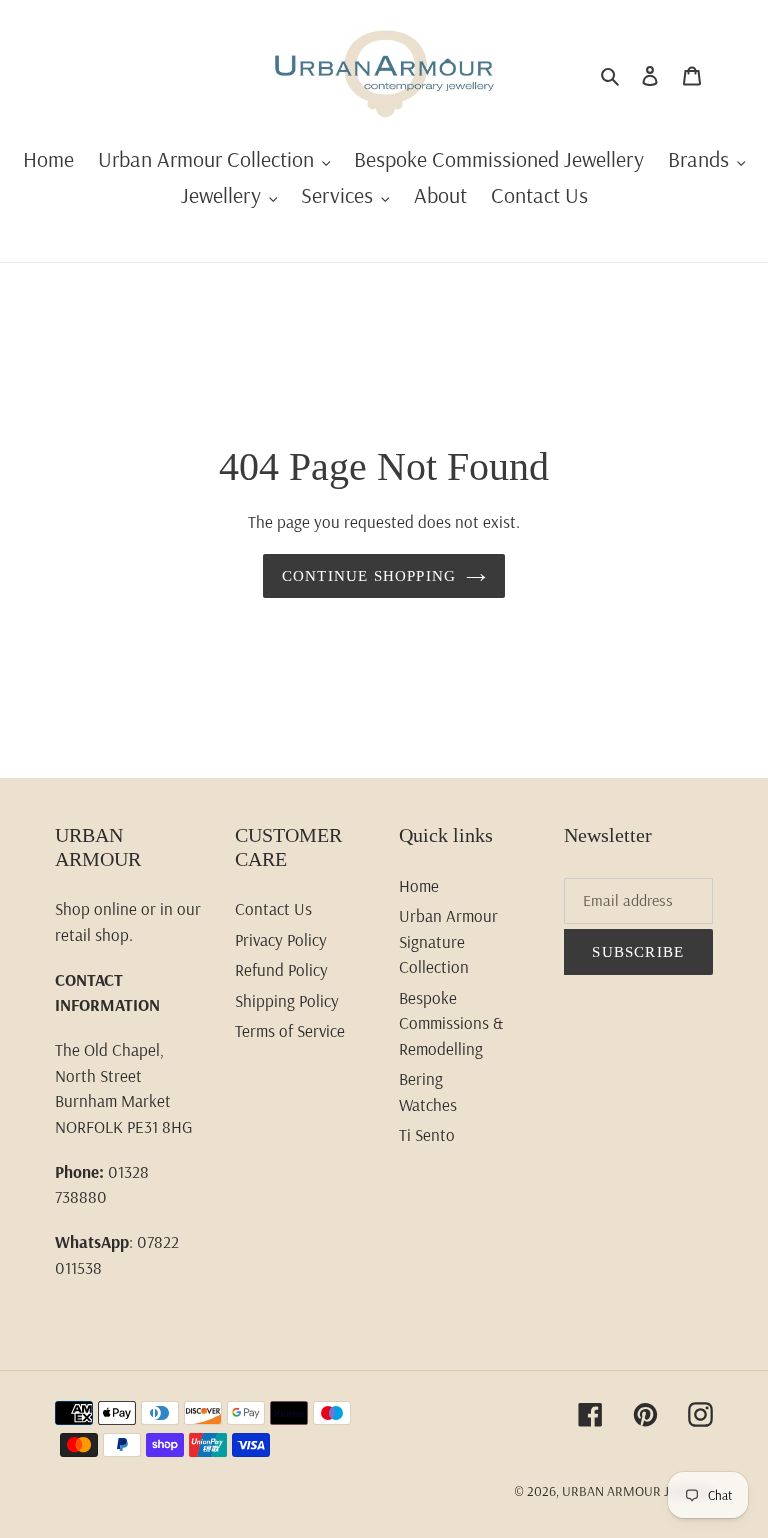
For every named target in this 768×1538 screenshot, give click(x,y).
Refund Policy (281, 969)
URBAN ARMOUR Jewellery (637, 1491)
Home (419, 885)
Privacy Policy (281, 939)
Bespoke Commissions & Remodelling (451, 1023)
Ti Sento (427, 1134)
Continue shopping (369, 576)
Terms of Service (290, 1030)
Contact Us (273, 908)
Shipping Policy (287, 1000)
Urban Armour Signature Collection (448, 941)
